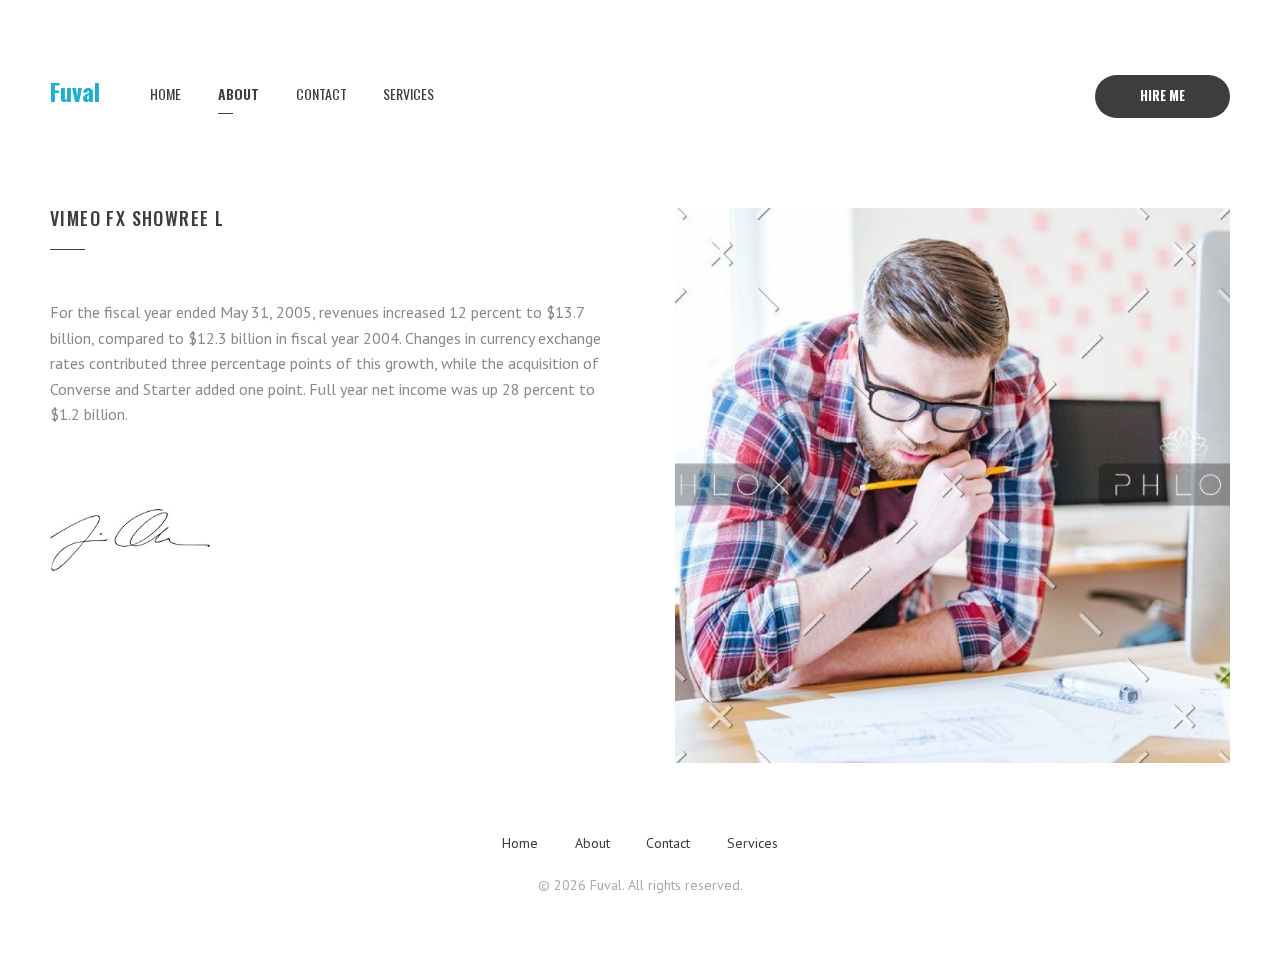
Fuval (75, 91)
